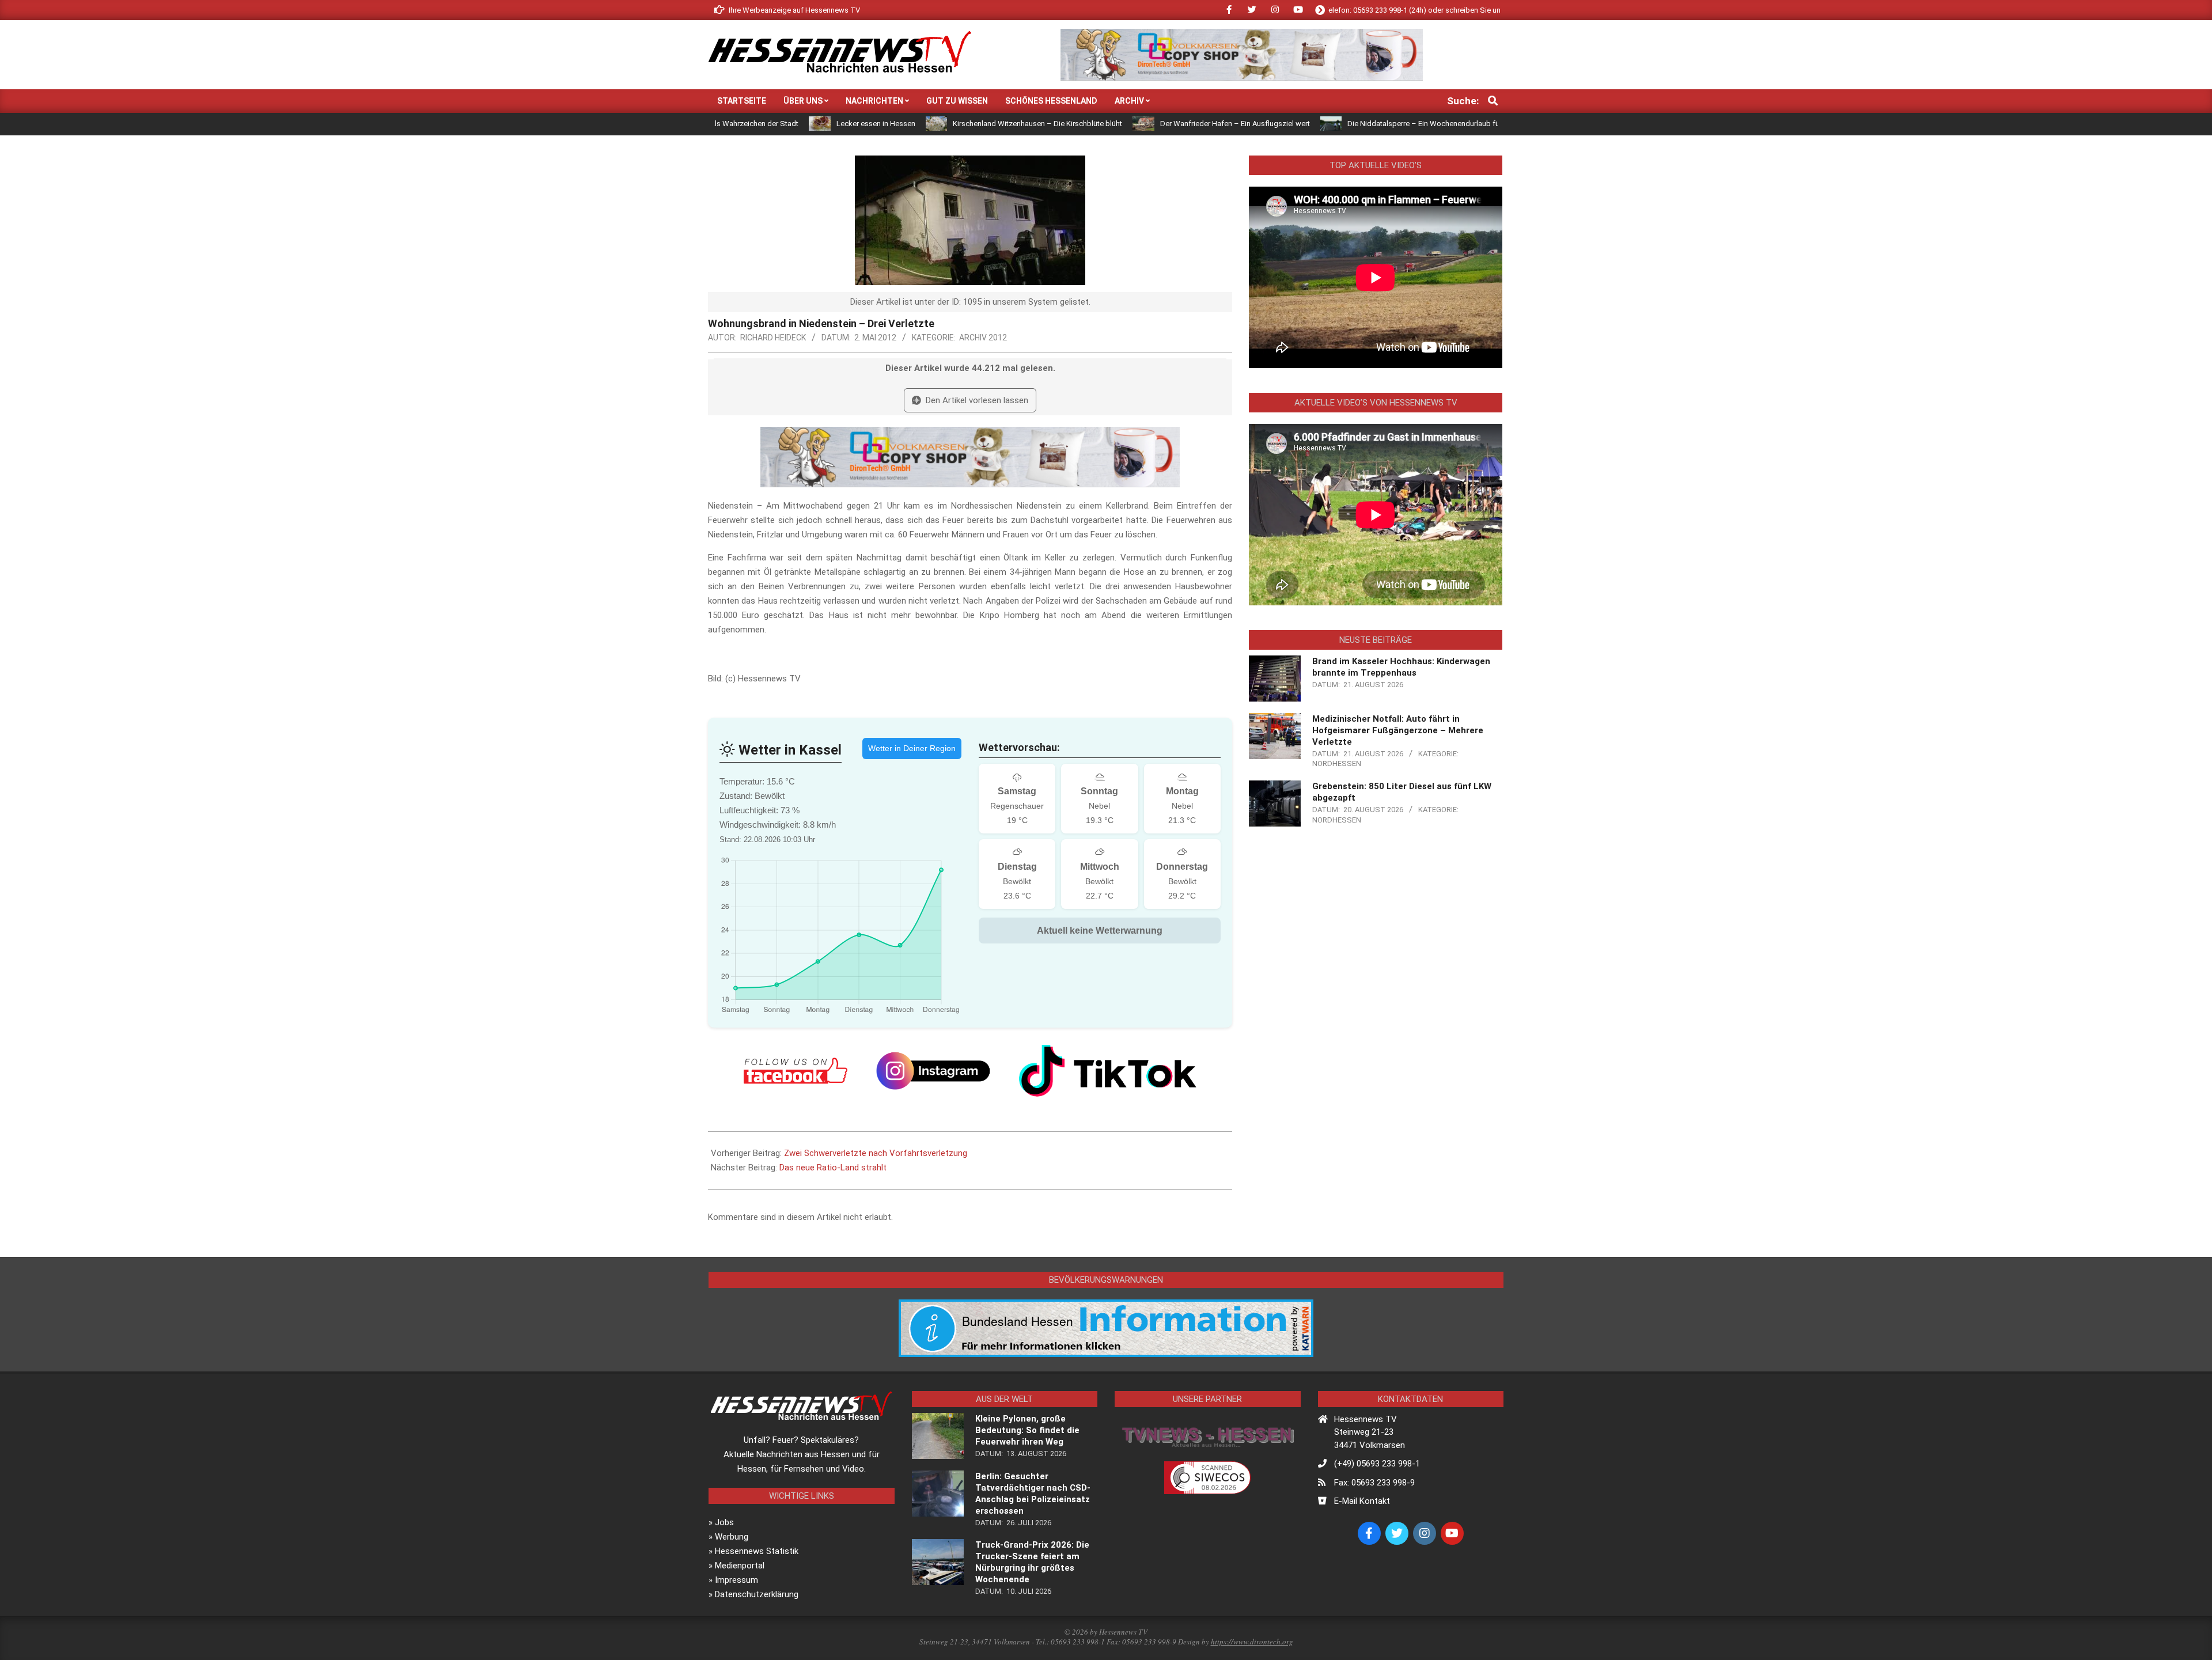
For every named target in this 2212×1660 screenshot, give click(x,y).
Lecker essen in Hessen (767, 124)
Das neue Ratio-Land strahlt (833, 1168)
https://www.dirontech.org (1252, 1642)
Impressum (736, 1580)
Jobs (724, 1522)
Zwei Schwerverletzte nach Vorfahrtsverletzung (876, 1153)
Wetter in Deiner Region (912, 748)
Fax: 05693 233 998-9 (1374, 1483)
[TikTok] (1108, 1071)
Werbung (732, 1537)
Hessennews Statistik (757, 1551)
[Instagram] (933, 1071)
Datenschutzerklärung (757, 1594)
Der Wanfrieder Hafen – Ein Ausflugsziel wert (1126, 124)
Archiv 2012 (983, 338)
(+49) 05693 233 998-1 (1377, 1464)
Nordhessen (1337, 763)
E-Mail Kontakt (1362, 1501)
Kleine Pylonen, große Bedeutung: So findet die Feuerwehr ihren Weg (1027, 1430)
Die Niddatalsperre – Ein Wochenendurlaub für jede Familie (1336, 124)
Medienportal (740, 1566)
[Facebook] (796, 1071)
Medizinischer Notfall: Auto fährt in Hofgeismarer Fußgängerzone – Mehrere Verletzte (1398, 730)
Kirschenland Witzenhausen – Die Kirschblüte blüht (929, 124)
